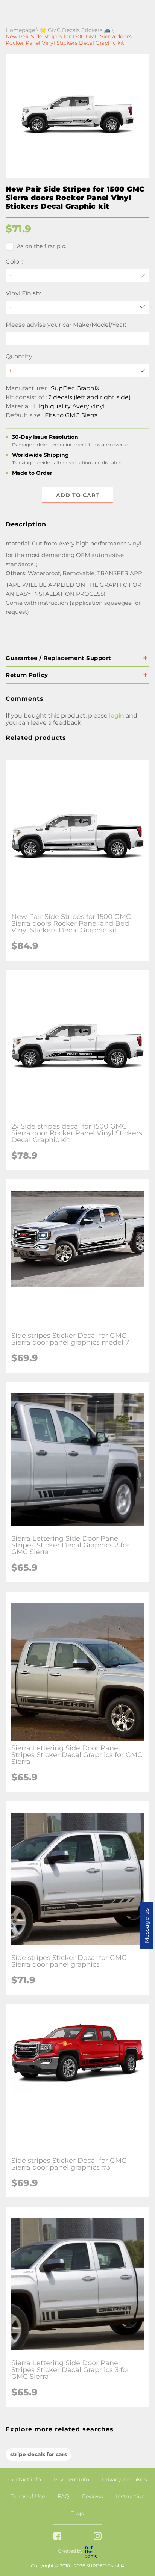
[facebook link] (57, 2537)
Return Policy (27, 675)
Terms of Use (28, 2496)
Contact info (25, 2479)
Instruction (130, 2496)
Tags (78, 2513)
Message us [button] (147, 1926)
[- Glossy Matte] (77, 307)
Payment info (71, 2479)
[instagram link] (98, 2537)
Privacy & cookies (125, 2479)
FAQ (63, 2496)
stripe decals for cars (39, 2454)
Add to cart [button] (78, 495)
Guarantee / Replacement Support (59, 658)
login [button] (117, 715)
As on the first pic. (42, 246)
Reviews (93, 2496)
